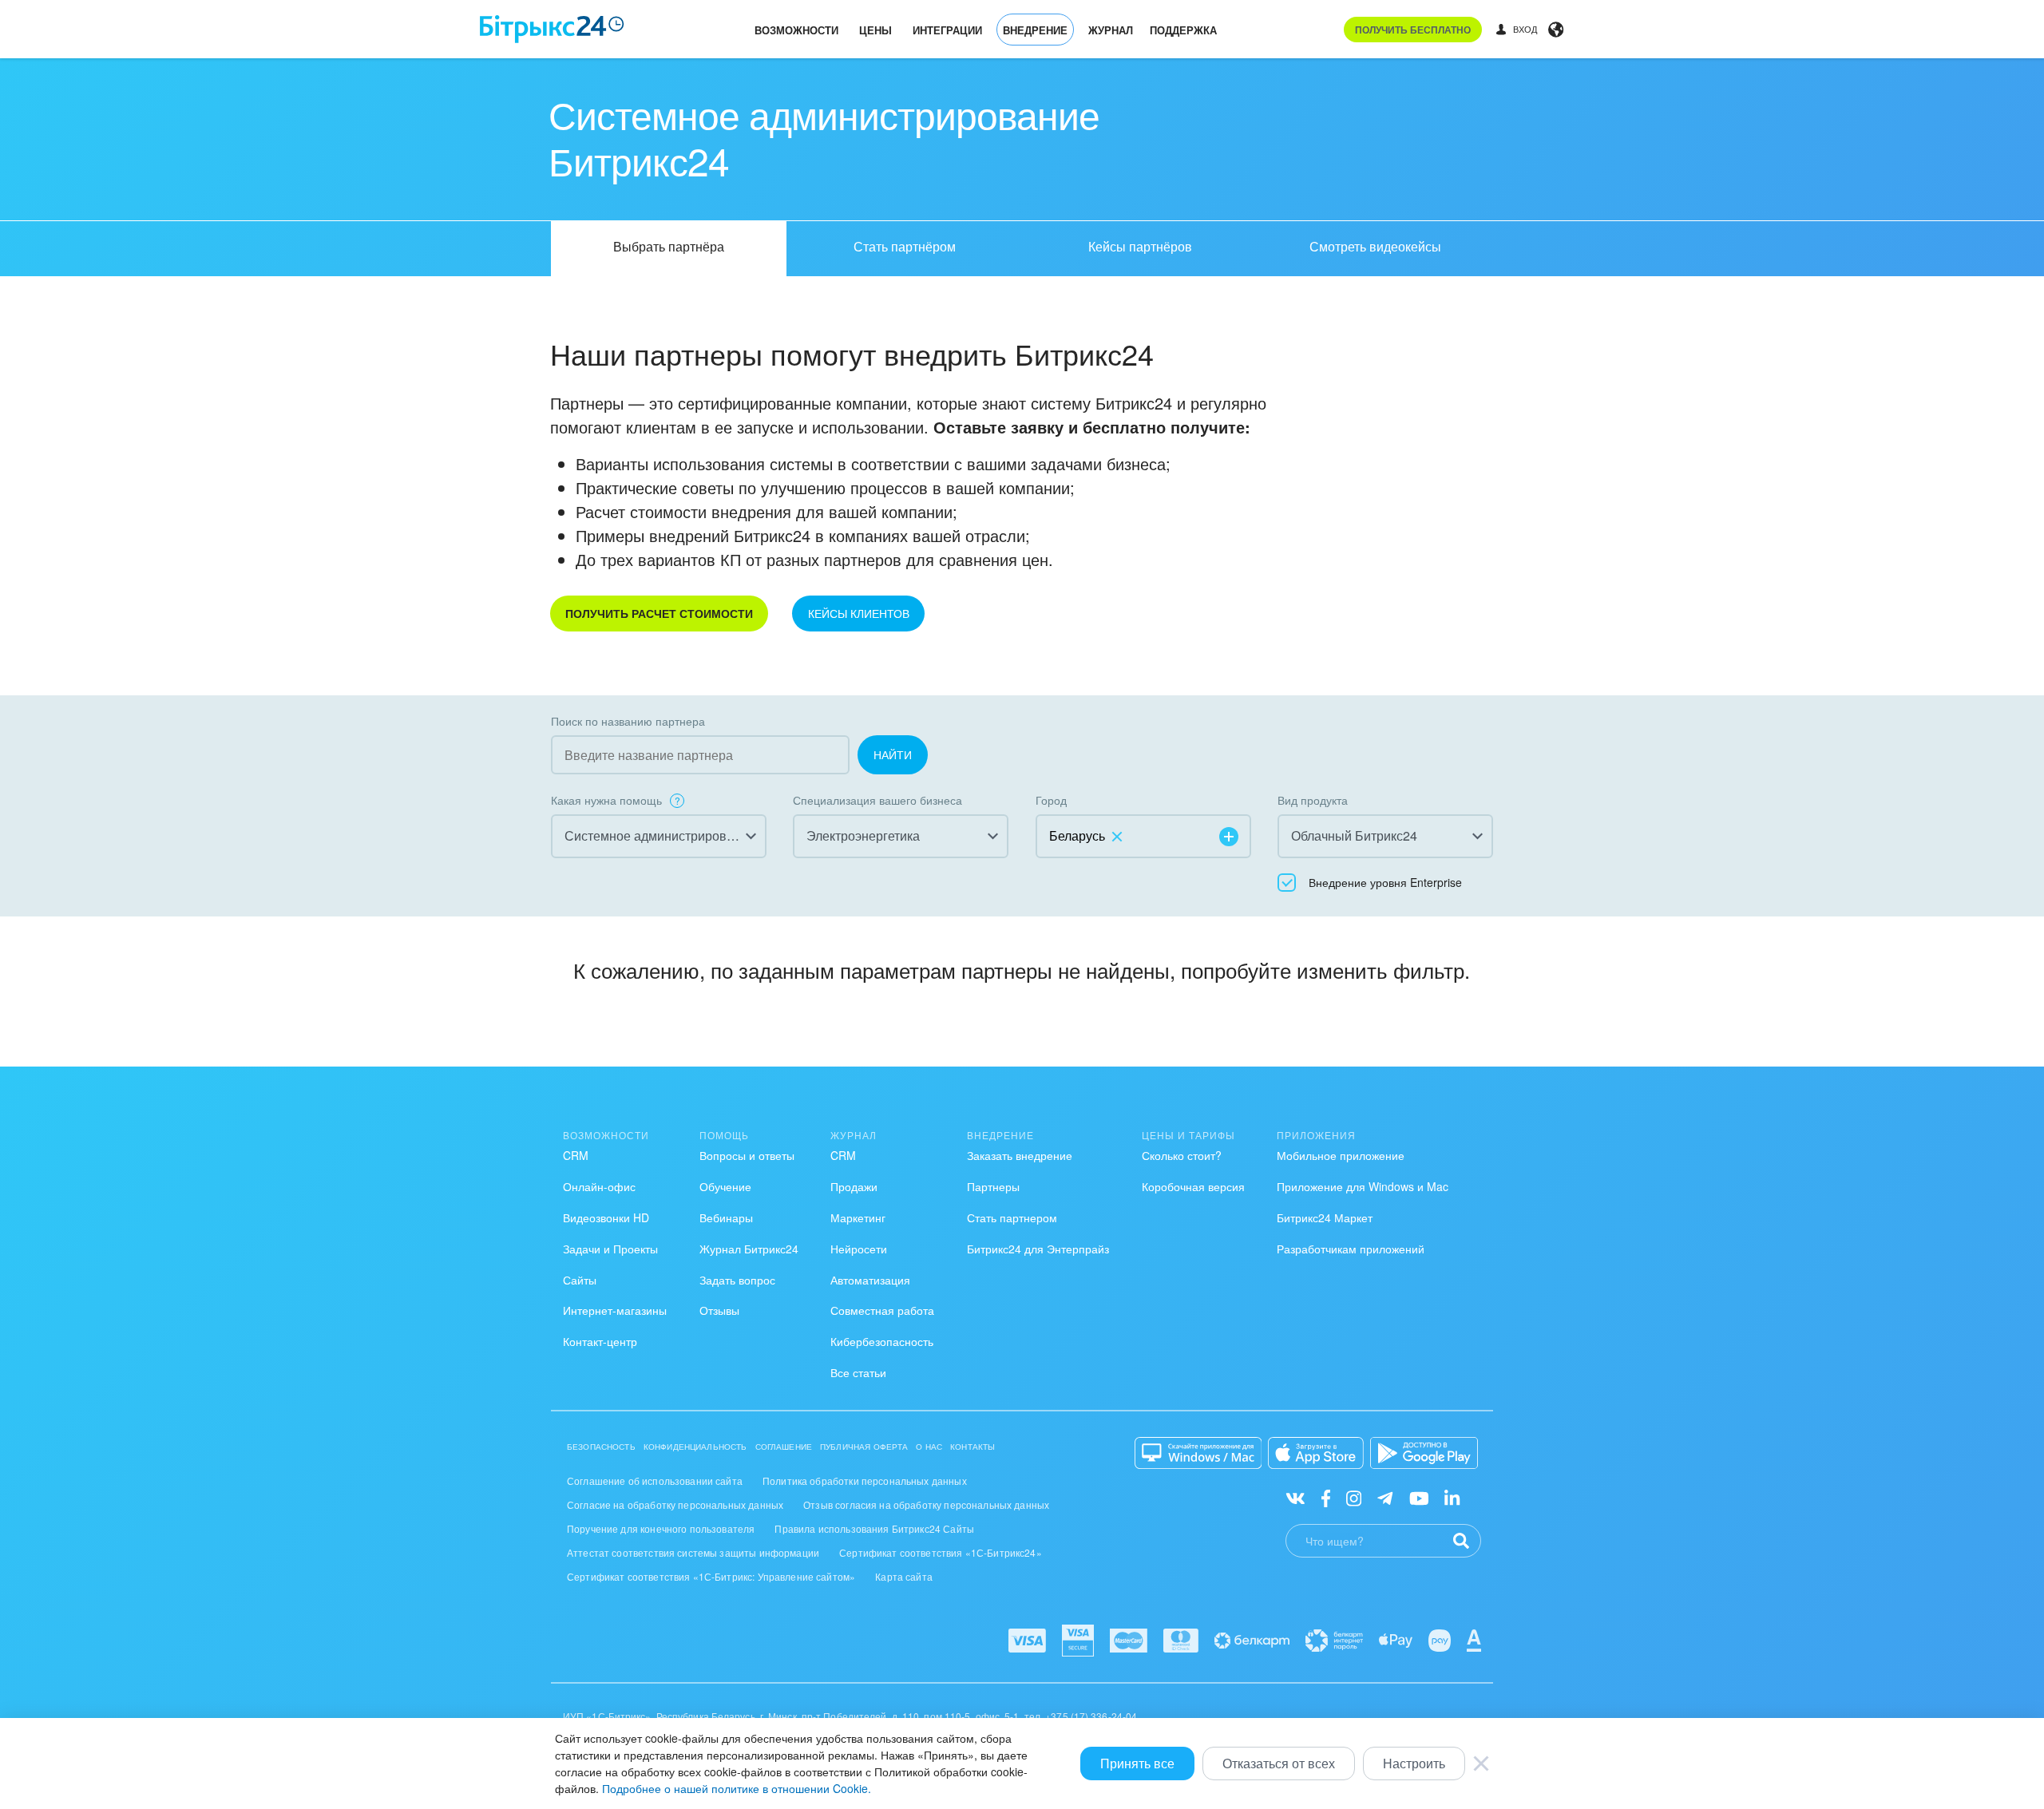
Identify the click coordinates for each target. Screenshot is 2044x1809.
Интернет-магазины (615, 1310)
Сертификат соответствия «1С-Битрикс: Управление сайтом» (711, 1576)
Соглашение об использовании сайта (655, 1480)
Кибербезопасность (882, 1341)
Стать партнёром (905, 246)
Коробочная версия (1193, 1186)
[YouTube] (1419, 1497)
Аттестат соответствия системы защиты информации (693, 1552)
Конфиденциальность (695, 1447)
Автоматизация (870, 1280)
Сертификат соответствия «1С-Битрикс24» (941, 1552)
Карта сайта (904, 1576)
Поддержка (1183, 30)
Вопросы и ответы (747, 1155)
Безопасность (601, 1447)
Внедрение (1035, 30)
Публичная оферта (864, 1447)
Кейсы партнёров (1140, 246)
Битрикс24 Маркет (1325, 1217)
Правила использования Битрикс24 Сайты (874, 1528)
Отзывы (719, 1310)
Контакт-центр (600, 1341)
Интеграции (947, 30)
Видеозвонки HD (606, 1217)
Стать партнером (1012, 1217)
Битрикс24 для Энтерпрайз (1038, 1249)
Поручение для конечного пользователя (661, 1528)
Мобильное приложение (1341, 1155)
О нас (929, 1447)
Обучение (725, 1186)
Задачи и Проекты (610, 1249)
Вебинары (726, 1217)
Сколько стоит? (1182, 1155)
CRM (576, 1155)
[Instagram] (1354, 1497)
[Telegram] (1385, 1497)
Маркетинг (858, 1217)
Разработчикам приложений (1351, 1249)
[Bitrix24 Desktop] (1198, 1453)
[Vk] (1295, 1497)
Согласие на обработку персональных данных (675, 1504)
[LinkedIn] (1452, 1497)
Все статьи (858, 1372)
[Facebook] (1326, 1497)
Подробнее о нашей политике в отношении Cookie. (737, 1788)
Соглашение (784, 1447)
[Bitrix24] (552, 29)
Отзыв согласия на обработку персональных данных (926, 1504)
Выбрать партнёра (669, 246)
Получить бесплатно (1413, 30)
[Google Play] (1424, 1453)
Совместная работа (882, 1310)
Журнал (1111, 30)
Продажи (854, 1186)
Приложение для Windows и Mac (1363, 1186)
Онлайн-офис (599, 1186)
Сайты (580, 1280)
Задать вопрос (737, 1280)
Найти (893, 754)
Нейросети (859, 1249)
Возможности (796, 30)
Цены (875, 30)
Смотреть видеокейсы (1375, 246)
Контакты (972, 1447)
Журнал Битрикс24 (749, 1249)
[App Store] (1316, 1453)
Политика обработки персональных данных (865, 1480)
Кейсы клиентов (859, 613)
